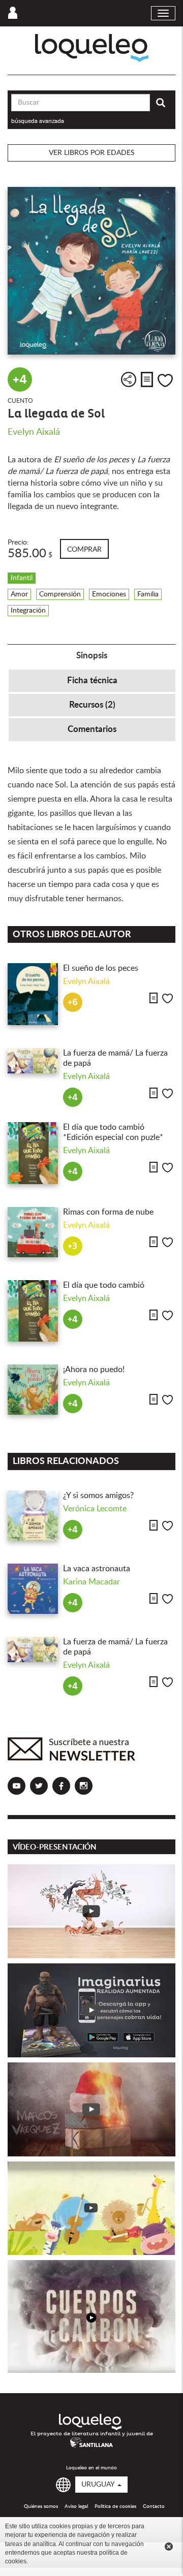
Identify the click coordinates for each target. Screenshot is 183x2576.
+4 (20, 379)
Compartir (129, 379)
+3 (72, 1246)
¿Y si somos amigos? (98, 1496)
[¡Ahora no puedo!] (33, 1390)
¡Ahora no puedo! (94, 1370)
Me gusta (165, 380)
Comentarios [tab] (92, 729)
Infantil (22, 578)
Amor (19, 594)
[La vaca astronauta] (33, 1589)
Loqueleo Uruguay (92, 48)
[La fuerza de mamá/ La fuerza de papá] (33, 1061)
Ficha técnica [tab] (92, 680)
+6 (73, 1003)
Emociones (109, 594)
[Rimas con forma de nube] (33, 1232)
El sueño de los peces (101, 968)
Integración (28, 611)
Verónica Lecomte (95, 1509)
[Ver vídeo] (91, 1911)
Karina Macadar (91, 1582)
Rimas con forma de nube (108, 1212)
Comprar (84, 550)
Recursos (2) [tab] (92, 705)
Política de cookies (115, 2506)
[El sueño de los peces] (33, 994)
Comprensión (60, 594)
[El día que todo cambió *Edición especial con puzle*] (33, 1153)
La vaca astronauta (97, 1569)
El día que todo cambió (104, 1285)
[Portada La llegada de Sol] (91, 271)
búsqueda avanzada (38, 121)
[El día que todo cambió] (33, 1311)
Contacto (154, 2506)
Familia (148, 594)
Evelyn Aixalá (34, 432)
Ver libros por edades (92, 153)
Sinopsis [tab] (92, 656)
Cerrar (169, 2547)
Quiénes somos (41, 2506)
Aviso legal (76, 2506)
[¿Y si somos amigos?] (33, 1516)
